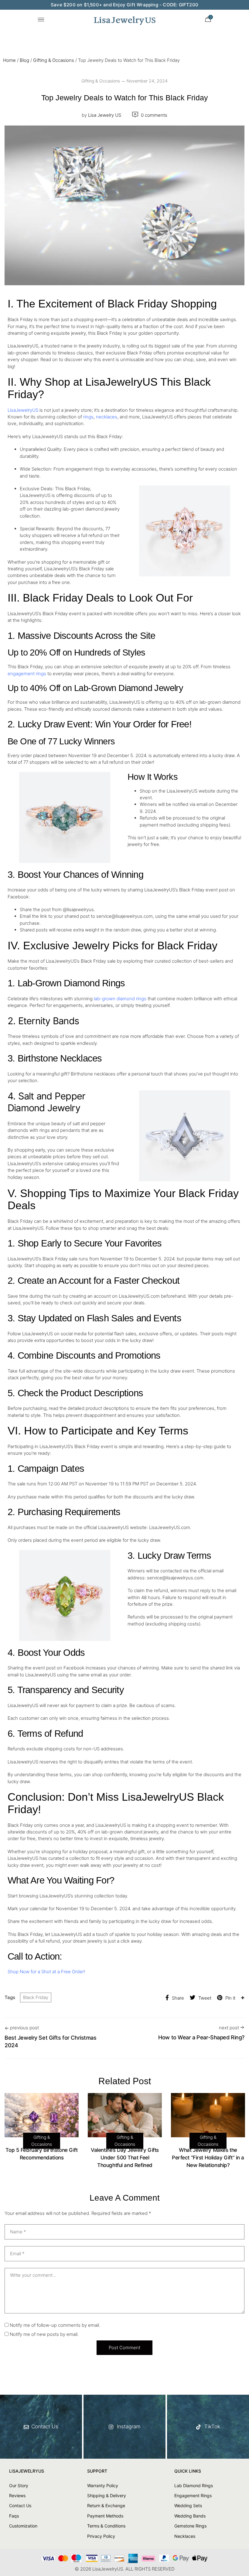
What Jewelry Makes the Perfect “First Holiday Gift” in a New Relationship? (208, 2158)
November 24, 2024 (147, 81)
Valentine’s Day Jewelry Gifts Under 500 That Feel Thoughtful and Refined (125, 2158)
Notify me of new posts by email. (44, 2334)
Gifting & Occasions (54, 60)
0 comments (154, 115)
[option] (42, 2129)
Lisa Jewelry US (101, 115)
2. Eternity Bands (43, 1021)
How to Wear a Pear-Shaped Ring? (201, 2037)
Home (9, 60)
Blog (24, 60)
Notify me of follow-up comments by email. (55, 2325)
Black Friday (36, 1997)
